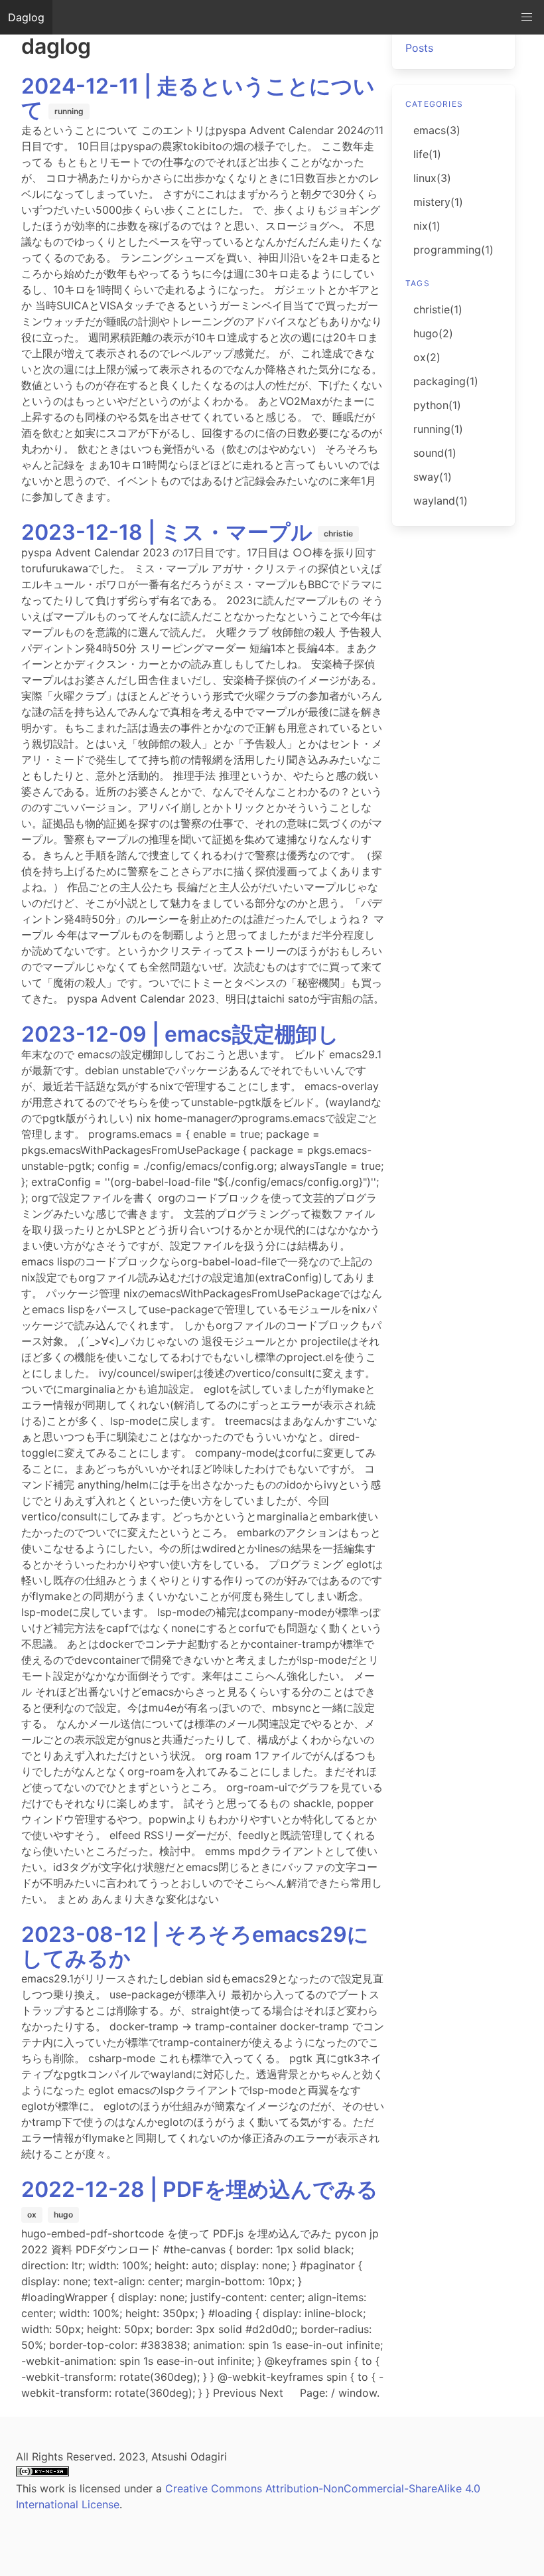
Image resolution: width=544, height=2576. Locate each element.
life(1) (427, 154)
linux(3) (432, 178)
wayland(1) (441, 501)
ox (32, 2214)
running (69, 111)
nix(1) (427, 226)
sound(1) (435, 453)
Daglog (26, 17)
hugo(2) (433, 333)
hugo (63, 2214)
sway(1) (433, 477)
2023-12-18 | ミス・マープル (167, 532)
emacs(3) (437, 130)
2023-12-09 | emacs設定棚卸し (180, 1034)
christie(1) (438, 309)
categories (434, 104)
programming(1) (453, 250)
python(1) (437, 405)
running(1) (438, 429)
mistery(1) (438, 202)
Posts (419, 48)
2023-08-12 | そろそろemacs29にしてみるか (195, 1946)
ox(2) (427, 357)
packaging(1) (446, 381)
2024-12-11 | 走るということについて (198, 98)
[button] (527, 17)
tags (418, 283)
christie (338, 533)
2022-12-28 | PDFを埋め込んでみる (200, 2189)
